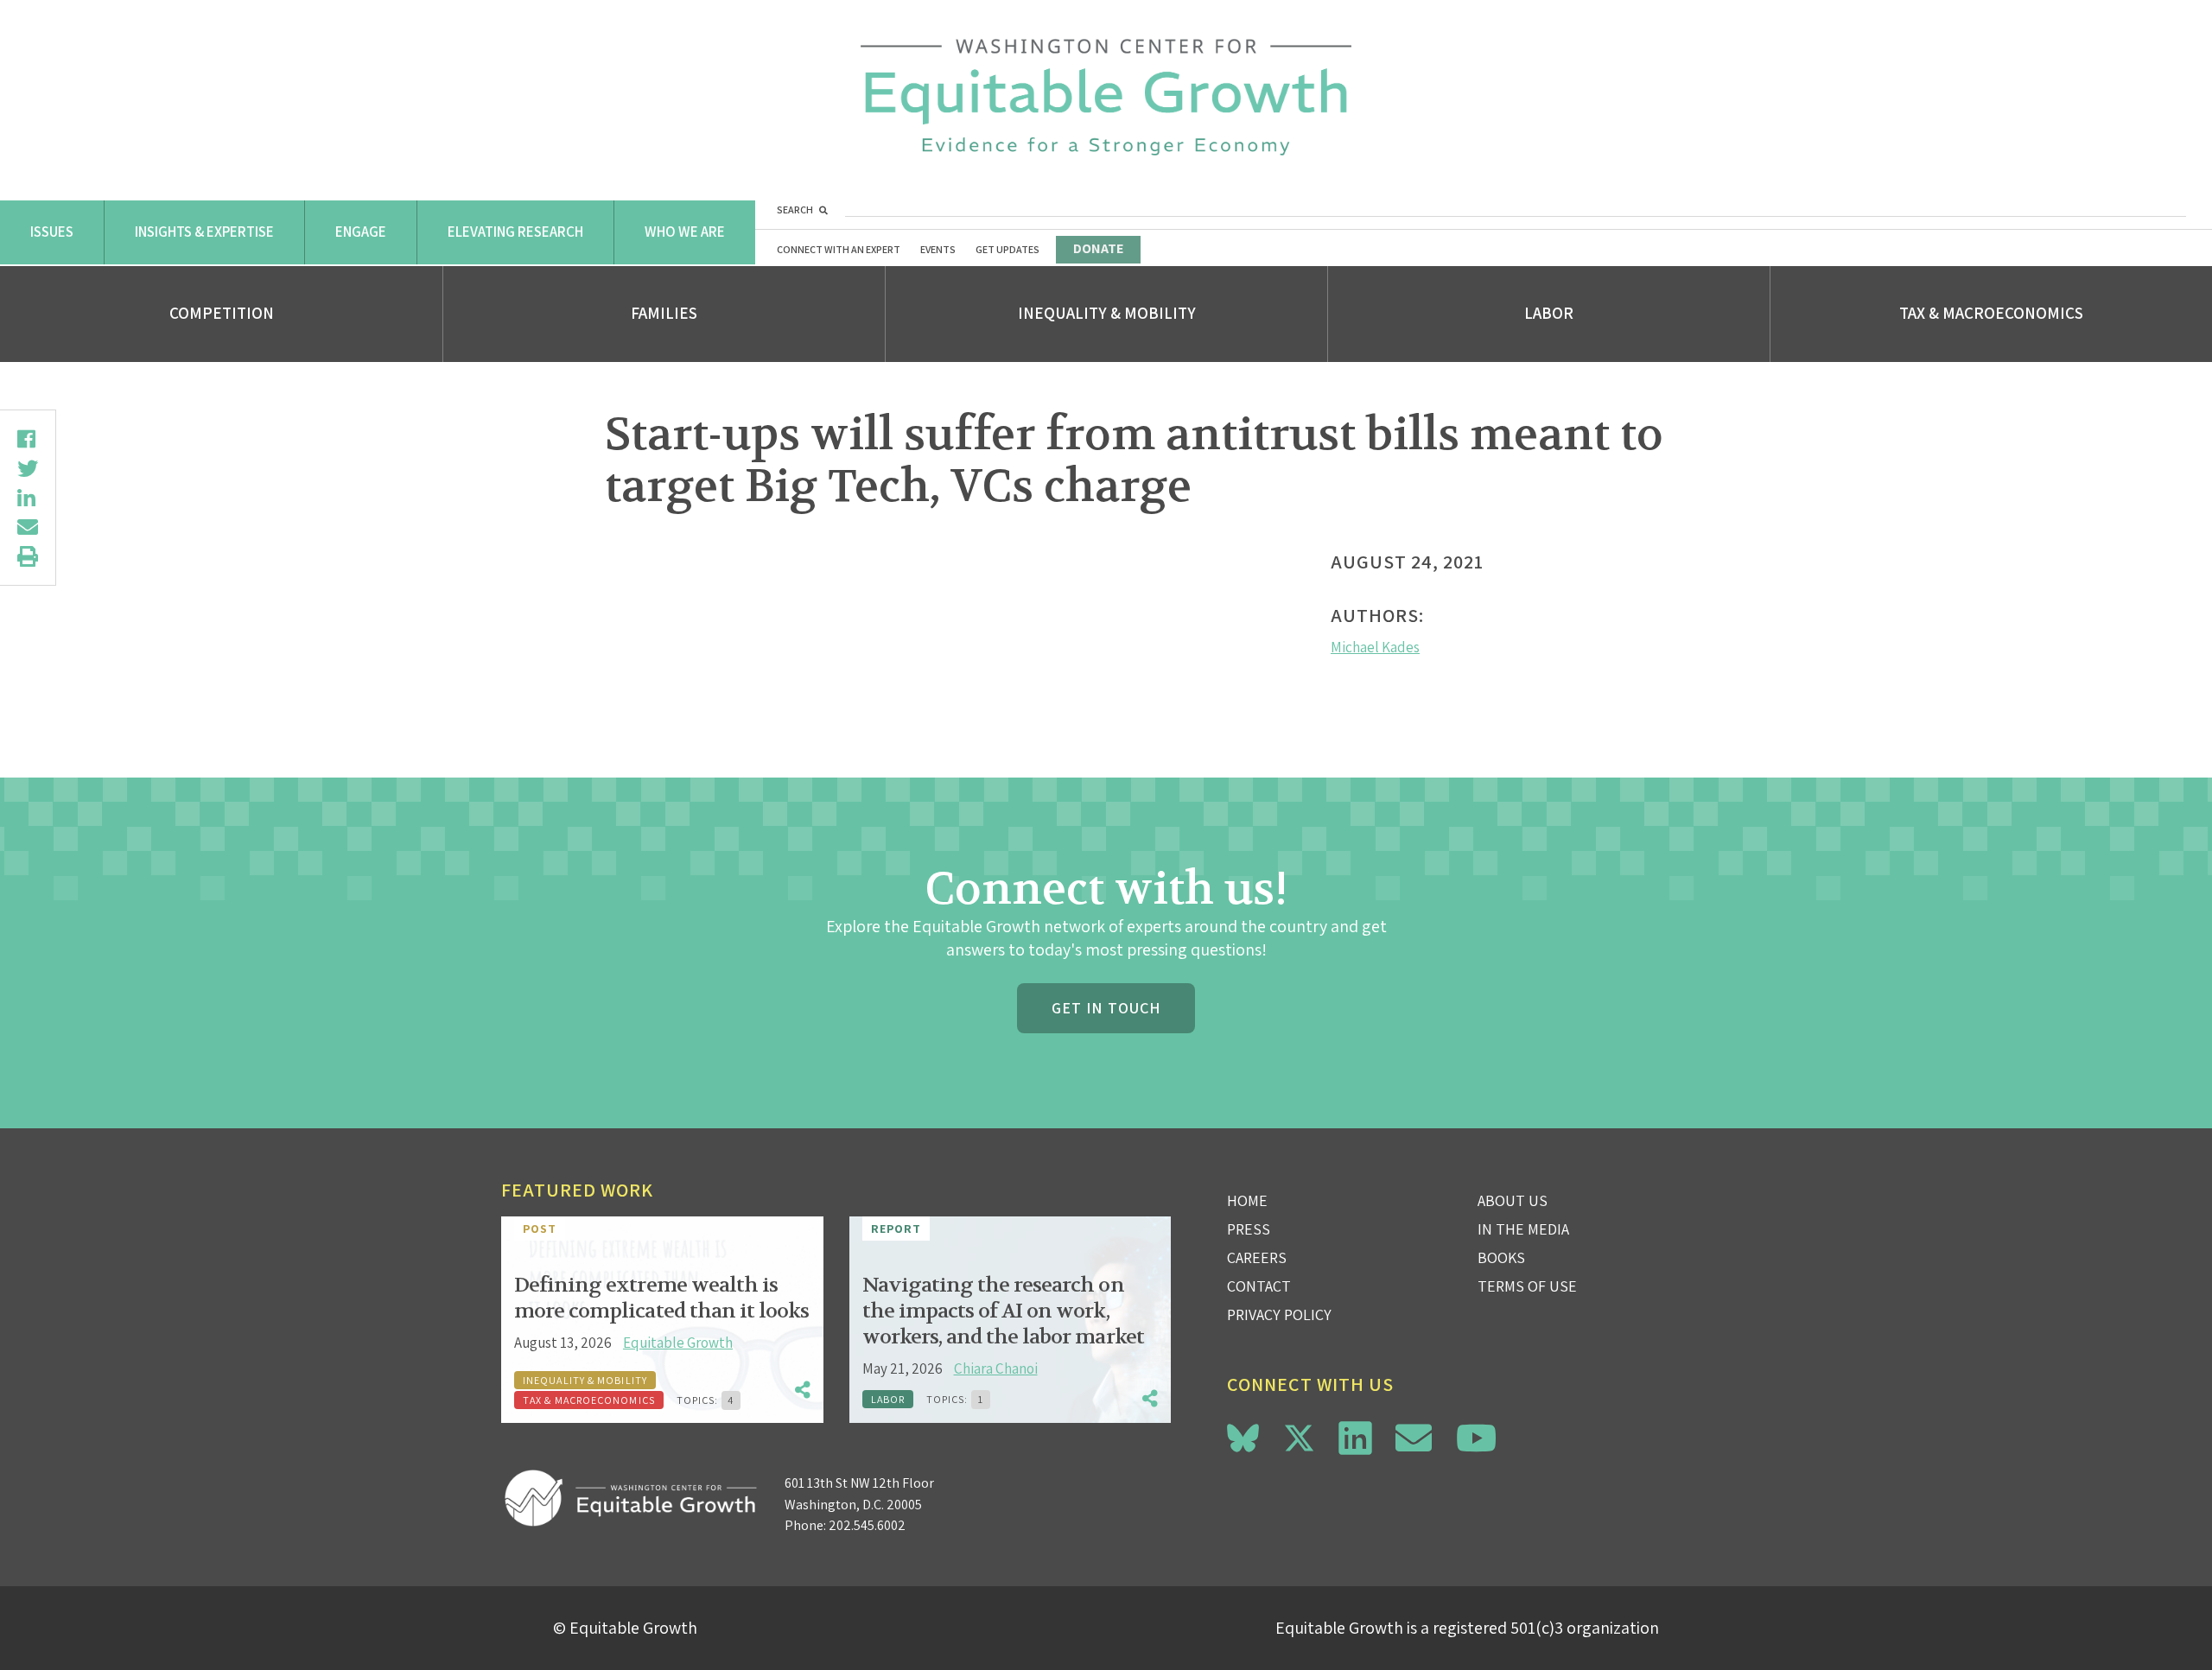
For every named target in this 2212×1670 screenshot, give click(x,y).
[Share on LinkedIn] (28, 498)
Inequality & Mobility (1107, 313)
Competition (222, 313)
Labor (1549, 313)
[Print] (28, 556)
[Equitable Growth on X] (1299, 1435)
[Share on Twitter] (28, 468)
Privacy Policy (1279, 1314)
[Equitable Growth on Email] (1414, 1438)
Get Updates (1007, 249)
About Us (1513, 1200)
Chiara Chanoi (996, 1368)
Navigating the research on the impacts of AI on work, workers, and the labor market (1003, 1311)
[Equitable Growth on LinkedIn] (1355, 1438)
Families (664, 313)
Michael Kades (1375, 647)
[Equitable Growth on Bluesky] (1243, 1435)
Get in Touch (1106, 1008)
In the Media (1523, 1229)
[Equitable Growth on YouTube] (1476, 1438)
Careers (1257, 1257)
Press (1249, 1229)
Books (1501, 1257)
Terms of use (1527, 1286)
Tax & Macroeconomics (1991, 313)
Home (1247, 1200)
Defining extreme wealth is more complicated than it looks (661, 1298)
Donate (1098, 248)
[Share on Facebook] (28, 439)
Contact (1259, 1286)
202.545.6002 (867, 1525)
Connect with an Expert (839, 249)
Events (938, 249)
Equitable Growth (678, 1343)
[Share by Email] (28, 527)
